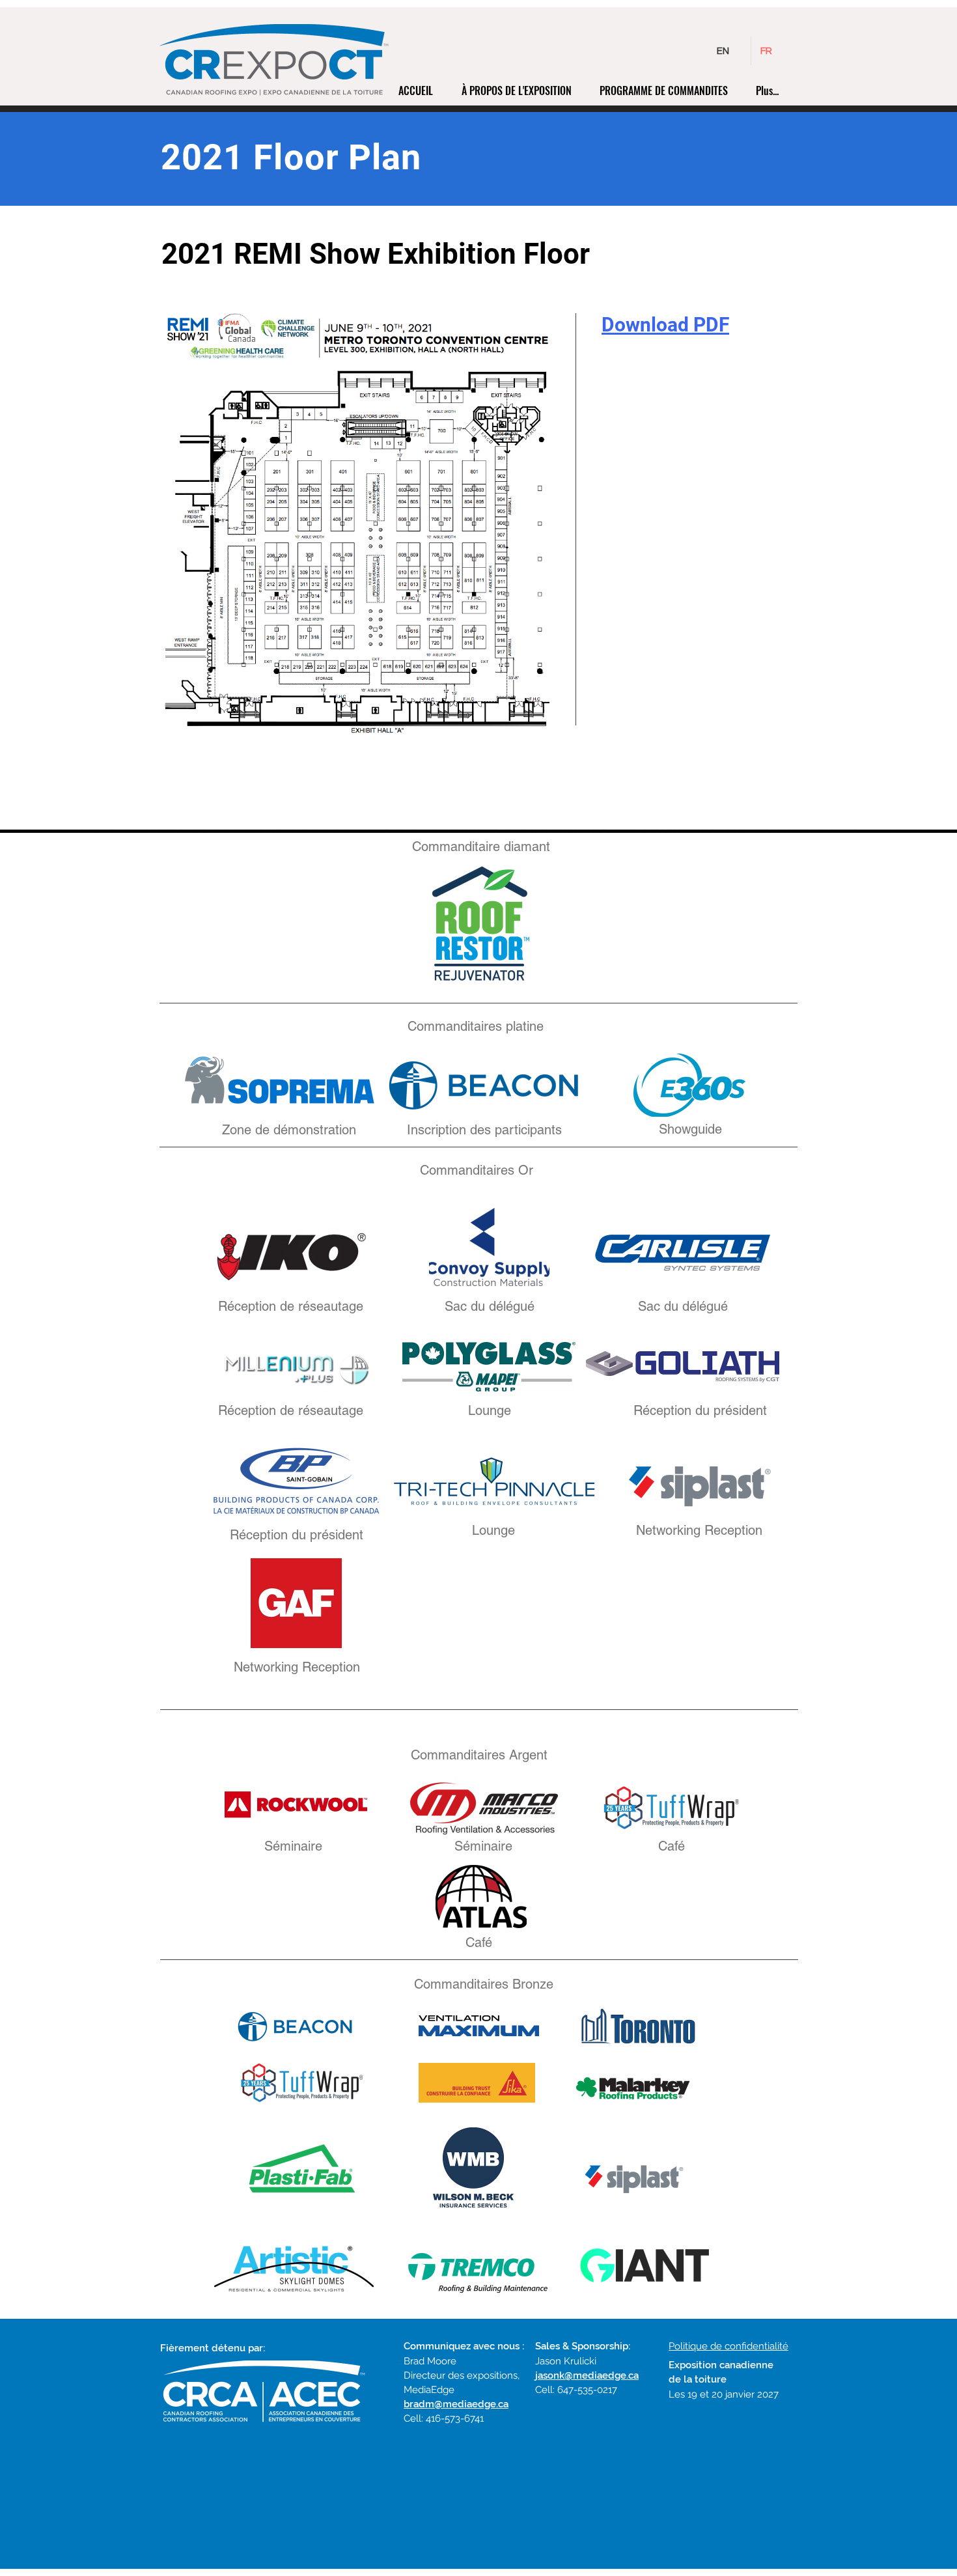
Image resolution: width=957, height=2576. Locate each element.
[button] (521, 91)
